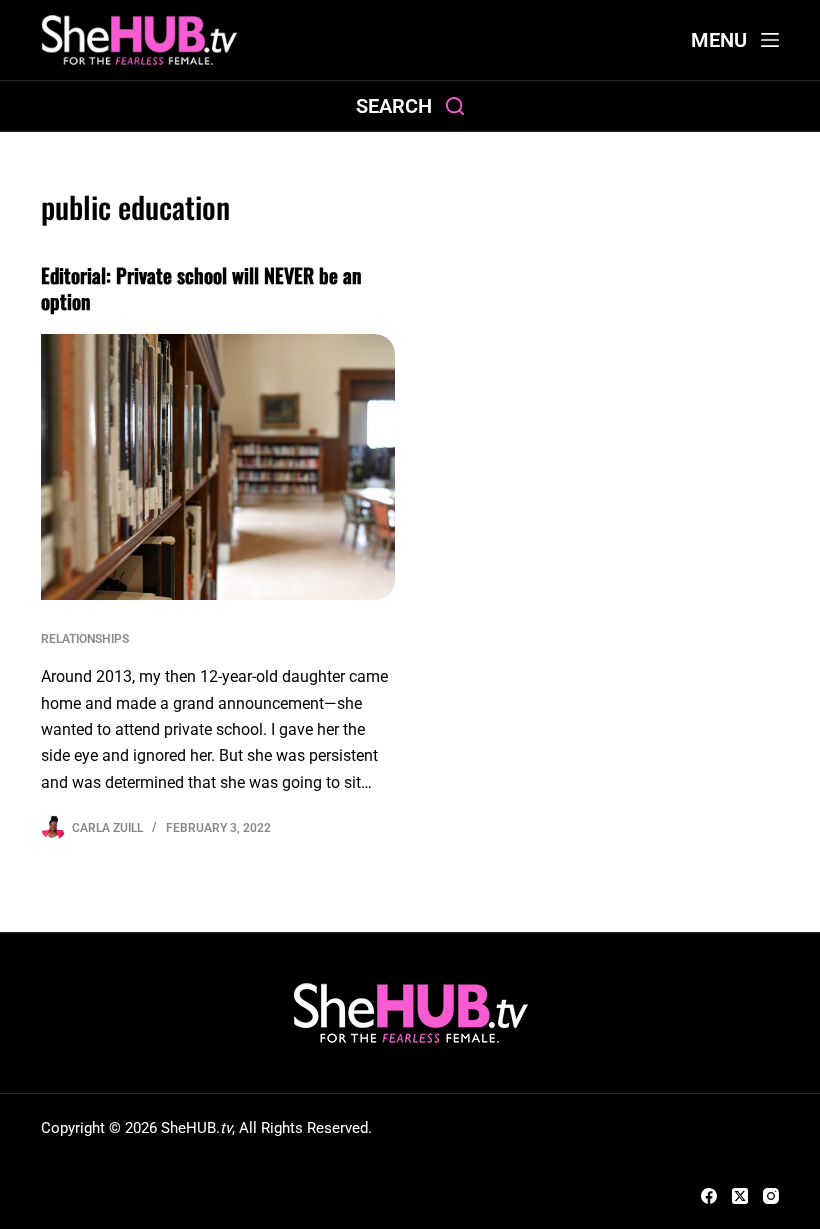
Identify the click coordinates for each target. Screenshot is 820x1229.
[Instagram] (771, 1196)
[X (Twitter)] (740, 1196)
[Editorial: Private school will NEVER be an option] (218, 467)
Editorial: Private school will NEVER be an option (201, 288)
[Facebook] (709, 1196)
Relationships (85, 639)
